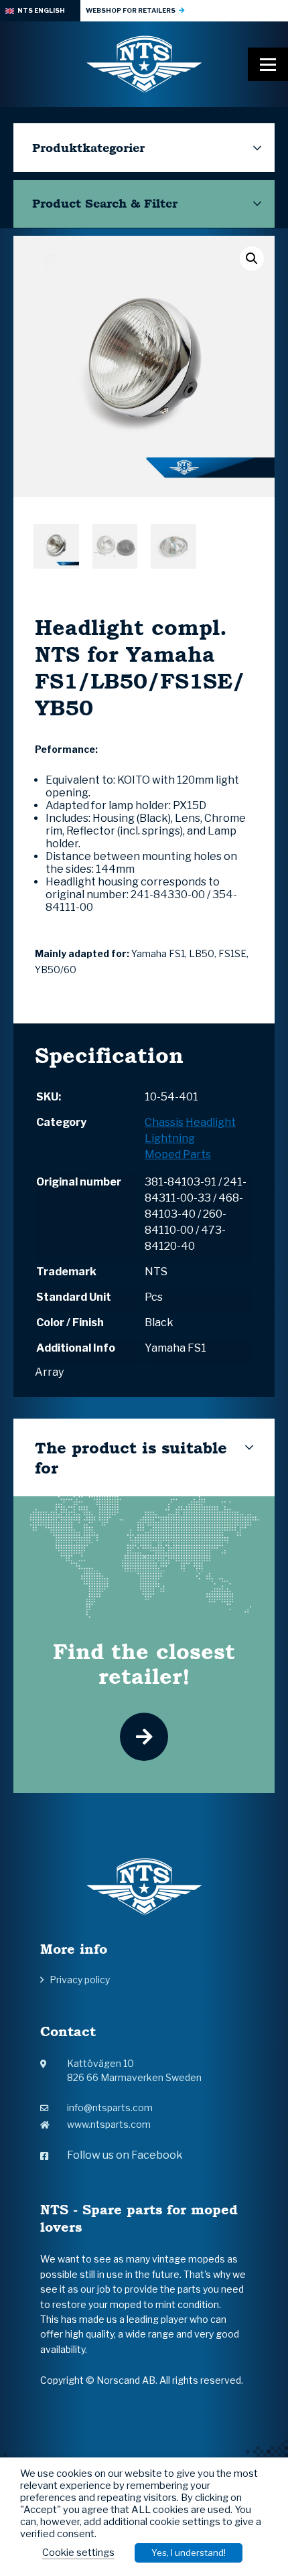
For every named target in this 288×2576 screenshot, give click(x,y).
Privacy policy (80, 1980)
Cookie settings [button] (78, 2553)
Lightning (170, 1138)
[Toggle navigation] (268, 64)
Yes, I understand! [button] (189, 2553)
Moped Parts (178, 1154)
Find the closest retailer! (144, 1664)
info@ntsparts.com (110, 2107)
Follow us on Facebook (125, 2155)
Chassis (164, 1122)
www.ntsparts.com (109, 2124)
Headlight (211, 1122)
